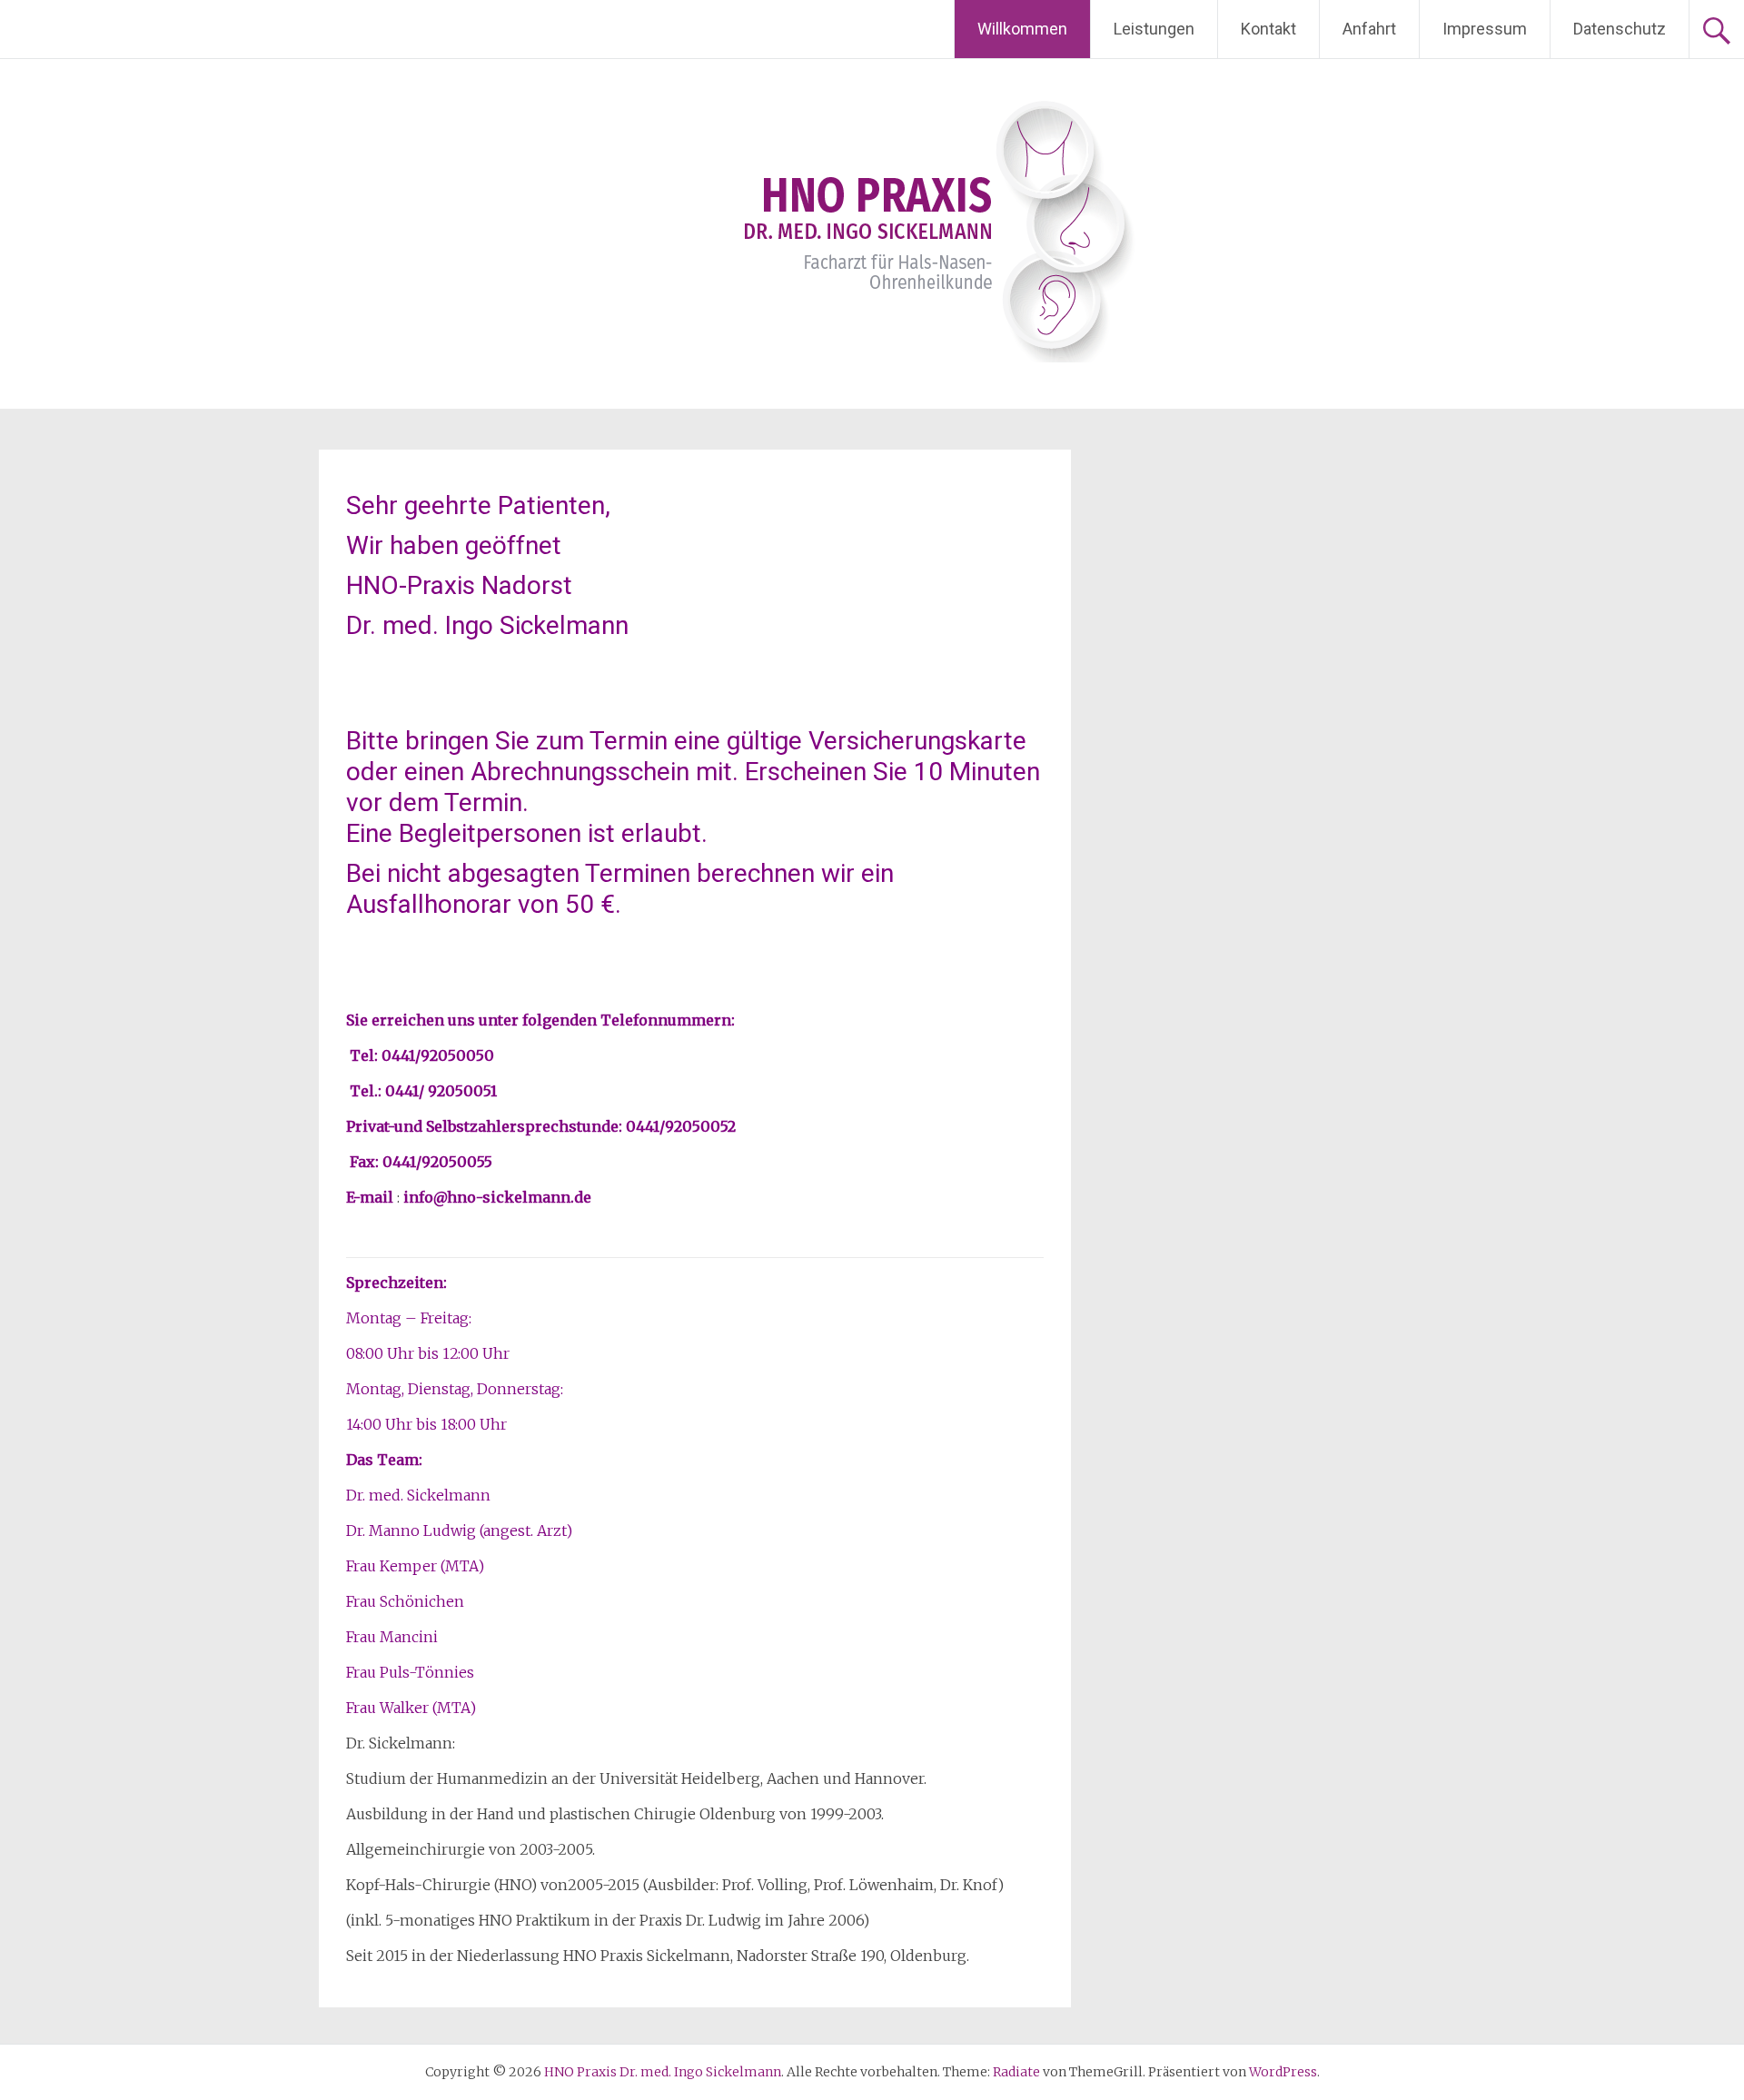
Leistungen (1154, 29)
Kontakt (1268, 29)
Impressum (1485, 29)
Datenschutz (1620, 29)
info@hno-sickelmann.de (497, 1197)
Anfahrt (1369, 29)
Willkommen (1022, 29)
